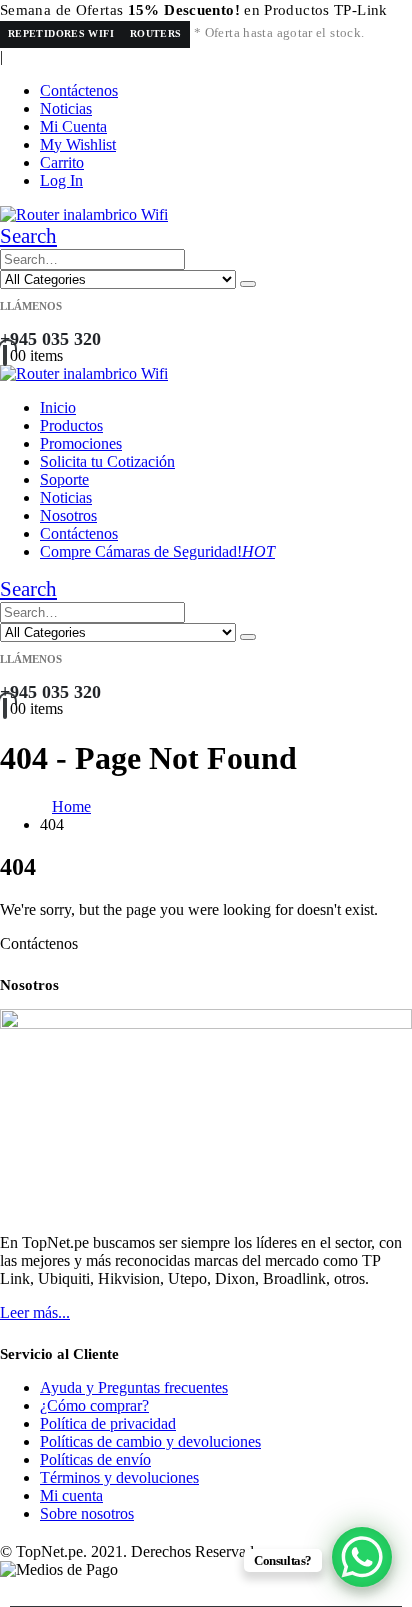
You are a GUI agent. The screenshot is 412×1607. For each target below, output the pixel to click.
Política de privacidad (108, 1423)
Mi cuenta (71, 1495)
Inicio (58, 407)
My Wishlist (78, 144)
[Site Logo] (84, 214)
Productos (71, 425)
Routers (156, 33)
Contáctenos (79, 90)
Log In (61, 180)
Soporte (64, 479)
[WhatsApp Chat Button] (362, 1557)
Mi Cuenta (73, 126)
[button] (28, 236)
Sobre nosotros (87, 1513)
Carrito (62, 162)
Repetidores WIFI (61, 33)
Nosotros (68, 515)
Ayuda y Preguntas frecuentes (134, 1387)
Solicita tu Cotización (107, 461)
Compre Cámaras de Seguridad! (157, 551)
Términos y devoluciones (119, 1477)
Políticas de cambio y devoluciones (150, 1441)
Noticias (66, 108)
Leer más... (35, 1312)
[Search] (248, 284)
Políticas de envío (95, 1459)
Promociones (81, 443)
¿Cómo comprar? (94, 1405)
